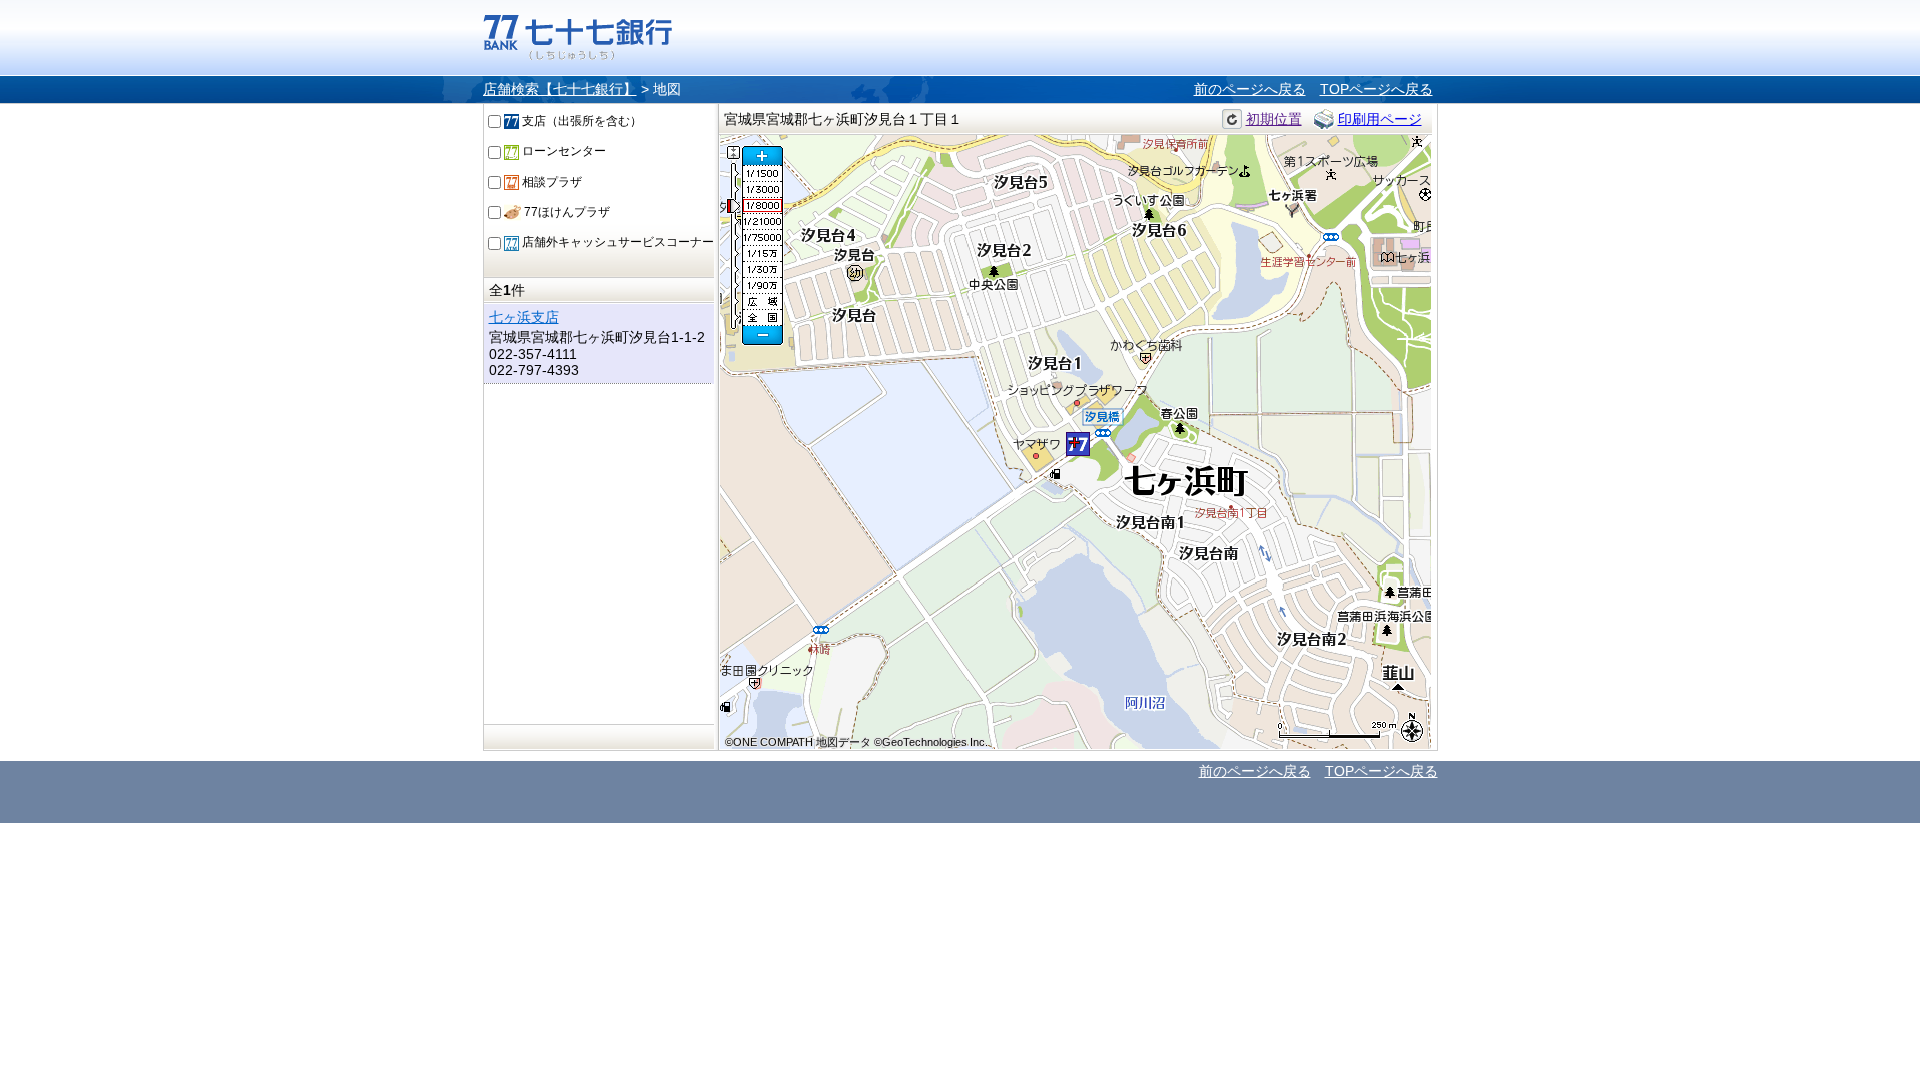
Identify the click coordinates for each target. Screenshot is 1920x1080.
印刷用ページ (1380, 119)
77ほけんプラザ (565, 212)
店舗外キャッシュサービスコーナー (616, 242)
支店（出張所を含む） (580, 121)
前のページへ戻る (1250, 89)
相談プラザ (550, 182)
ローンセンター (562, 151)
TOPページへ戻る (1376, 89)
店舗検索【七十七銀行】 (560, 89)
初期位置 (1274, 119)
